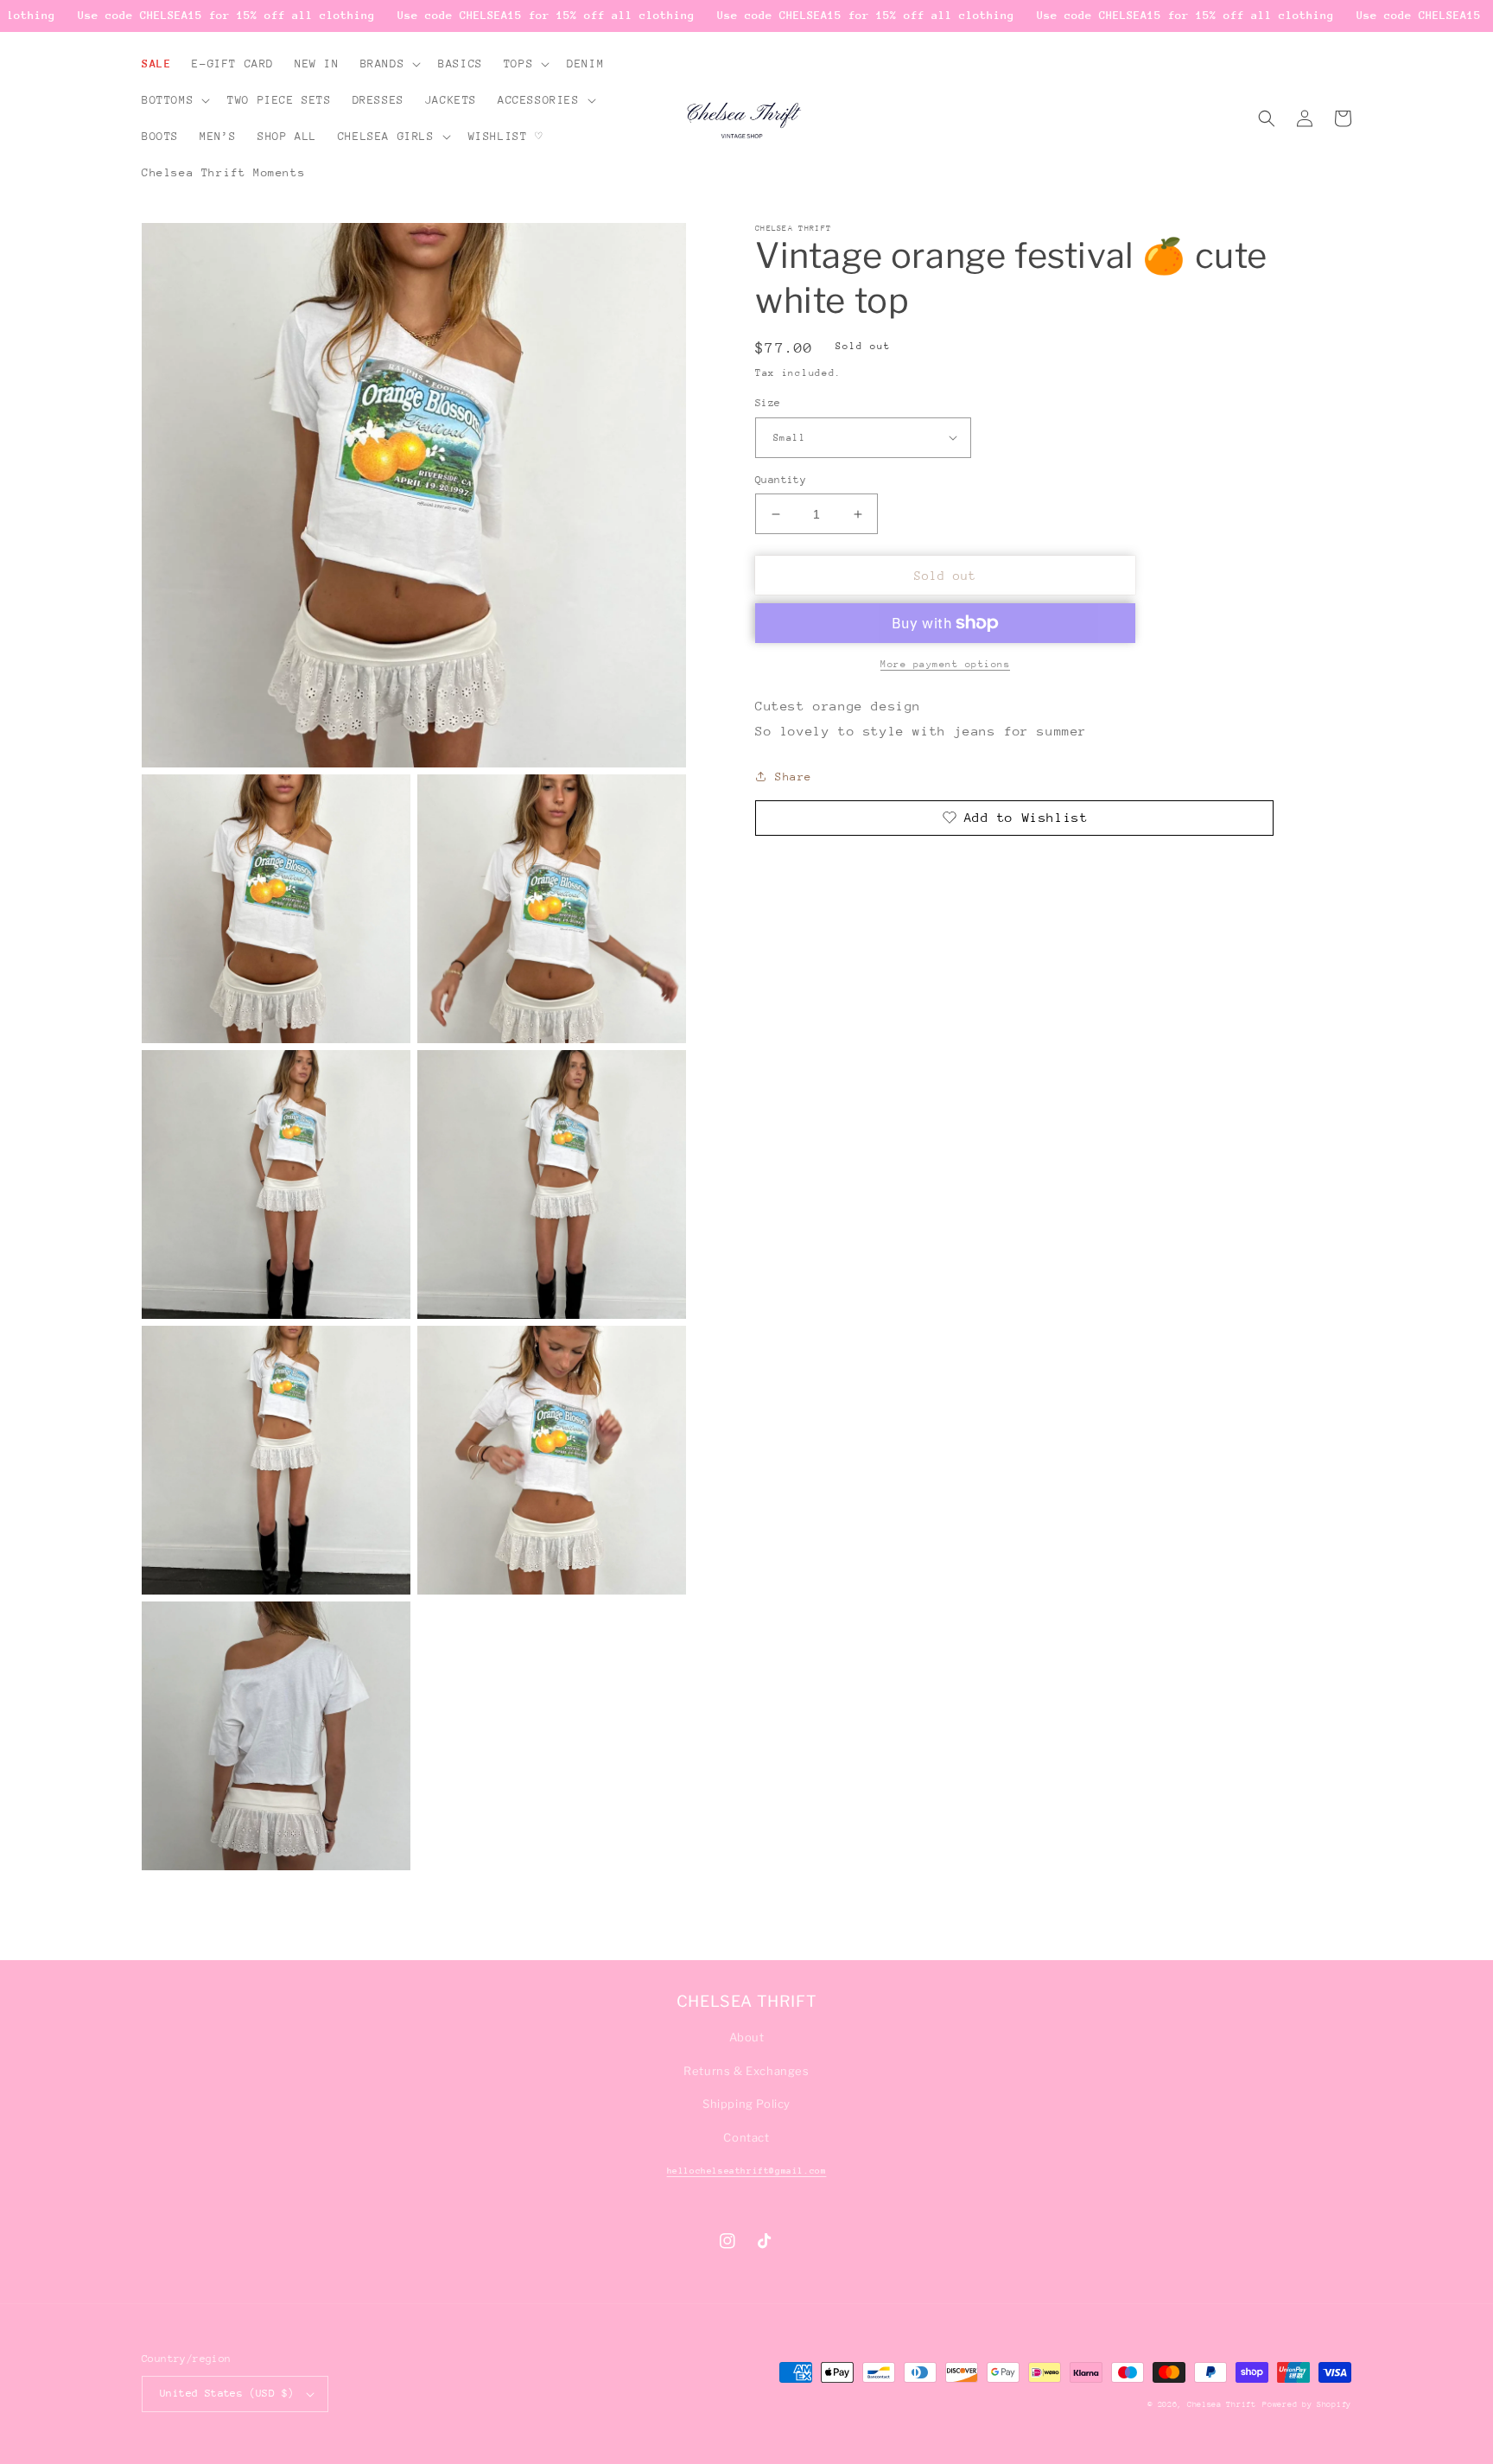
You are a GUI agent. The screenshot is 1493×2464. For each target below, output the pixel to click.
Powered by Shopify (1307, 2404)
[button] (389, 64)
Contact (746, 2137)
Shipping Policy (746, 2104)
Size (768, 403)
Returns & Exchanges (746, 2071)
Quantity (781, 480)
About (747, 2037)
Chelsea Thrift (1222, 2404)
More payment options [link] (945, 664)
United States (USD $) (227, 2393)
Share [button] (794, 777)
